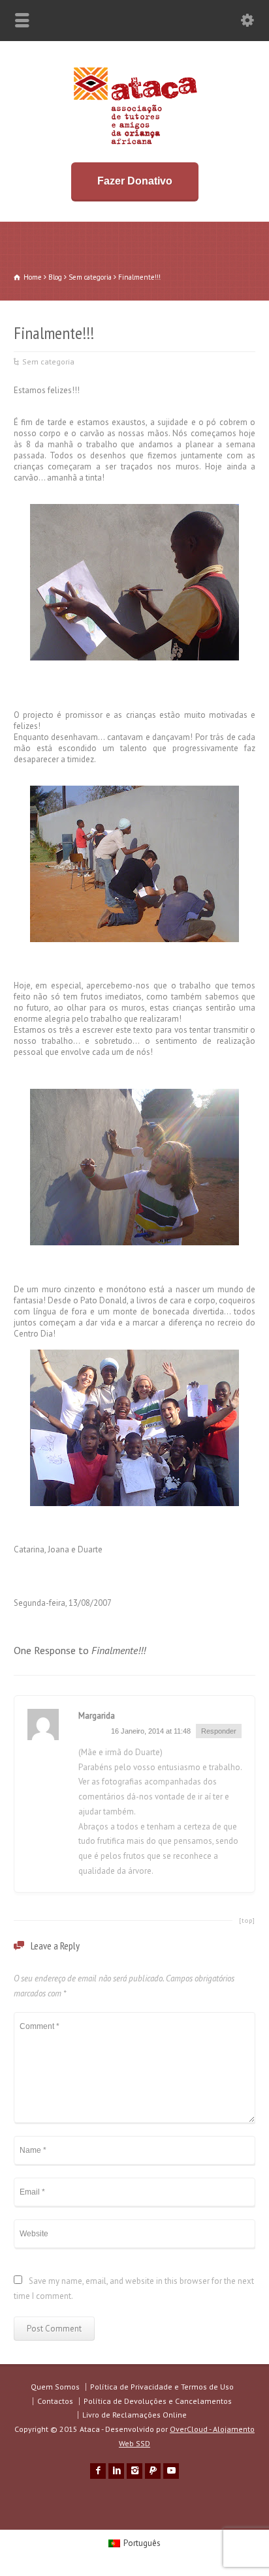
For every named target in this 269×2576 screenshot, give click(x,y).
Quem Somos (55, 2387)
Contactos (55, 2401)
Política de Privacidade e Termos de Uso (162, 2387)
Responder (219, 1731)
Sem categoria (48, 362)
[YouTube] (171, 2471)
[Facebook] (98, 2471)
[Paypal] (153, 2471)
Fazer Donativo (135, 181)
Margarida (97, 1716)
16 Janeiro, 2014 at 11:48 (151, 1731)
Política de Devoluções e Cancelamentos (158, 2401)
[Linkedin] (116, 2471)
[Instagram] (134, 2471)
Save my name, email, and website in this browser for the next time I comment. (134, 2288)
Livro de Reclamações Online (134, 2415)
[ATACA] (135, 144)
